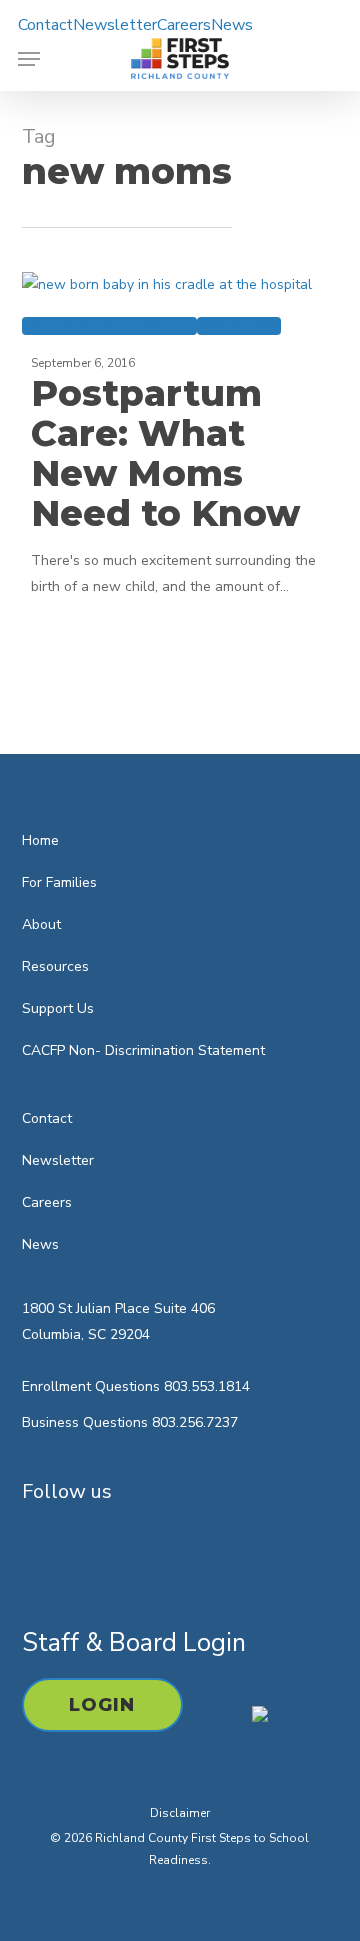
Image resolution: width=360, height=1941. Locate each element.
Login (102, 1705)
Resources (239, 326)
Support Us (58, 1008)
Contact (47, 1118)
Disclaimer (180, 1813)
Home (40, 840)
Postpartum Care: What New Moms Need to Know (165, 453)
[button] (29, 59)
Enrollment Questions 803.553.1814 (136, 1386)
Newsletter (58, 1160)
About (41, 924)
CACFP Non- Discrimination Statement (143, 1050)
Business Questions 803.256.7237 (130, 1422)
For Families (59, 882)
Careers (47, 1202)
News (40, 1244)
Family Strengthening (109, 326)
